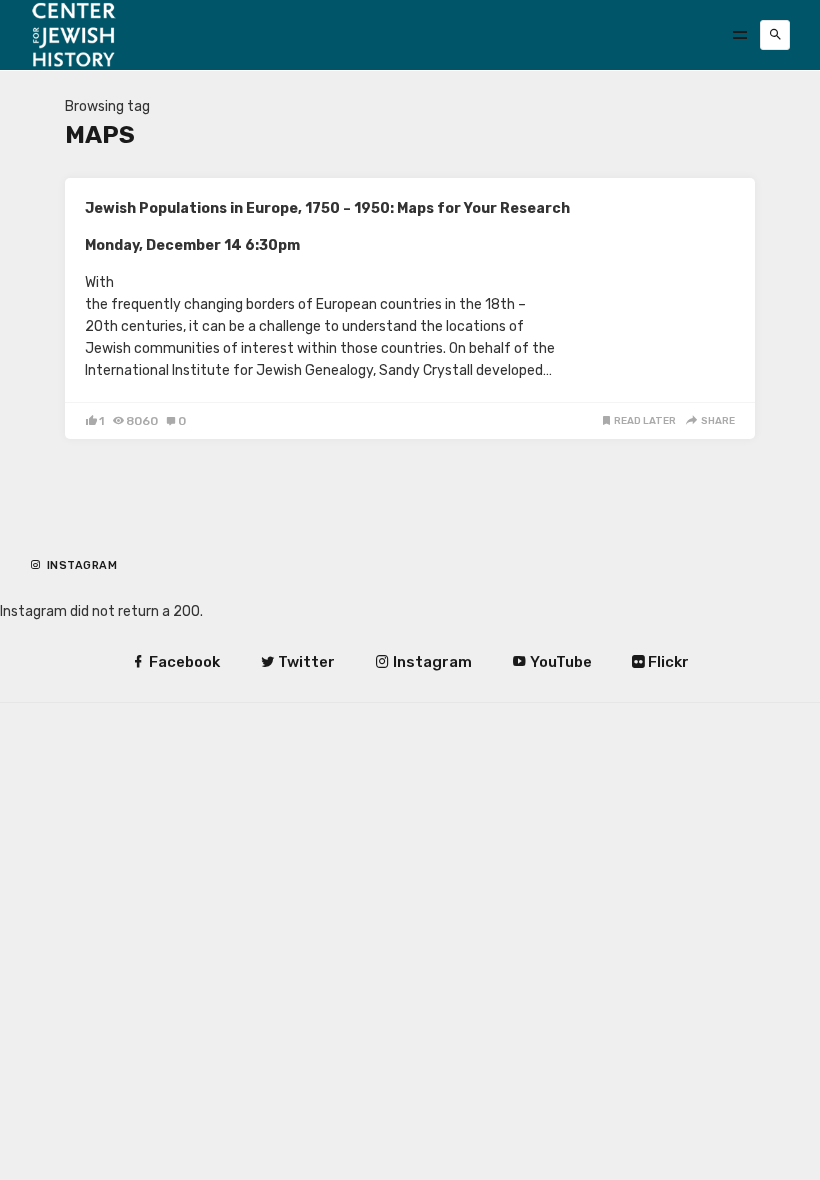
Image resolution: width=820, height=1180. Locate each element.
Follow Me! (86, 581)
